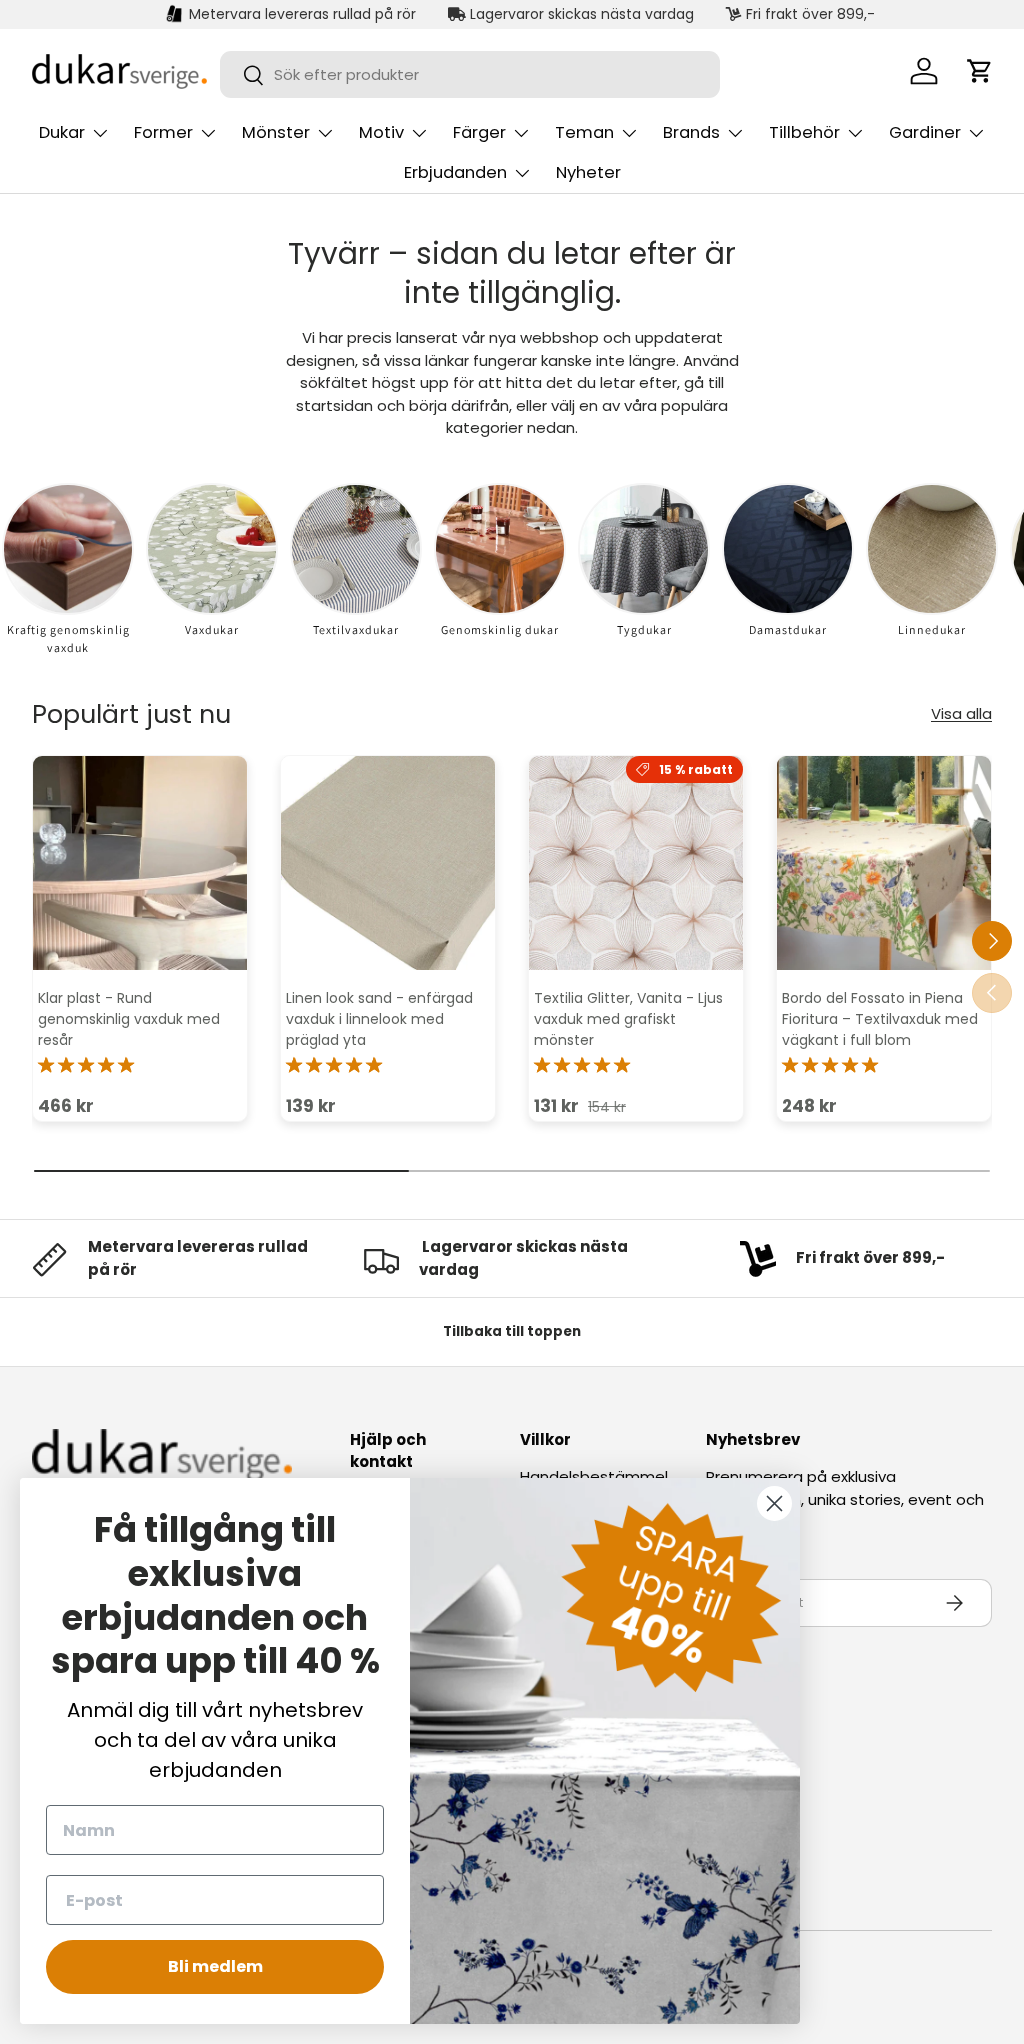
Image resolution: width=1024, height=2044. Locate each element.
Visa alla (961, 713)
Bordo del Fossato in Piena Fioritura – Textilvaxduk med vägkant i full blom (880, 1019)
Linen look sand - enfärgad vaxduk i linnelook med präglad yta (379, 1019)
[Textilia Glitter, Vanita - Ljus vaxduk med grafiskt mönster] (636, 863)
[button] (980, 71)
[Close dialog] (774, 1503)
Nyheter (588, 172)
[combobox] (470, 74)
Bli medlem (215, 1966)
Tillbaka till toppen (512, 1331)
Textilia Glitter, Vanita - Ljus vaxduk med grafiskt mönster (628, 1019)
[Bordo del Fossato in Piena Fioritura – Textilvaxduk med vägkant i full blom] (884, 863)
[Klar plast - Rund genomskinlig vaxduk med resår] (140, 863)
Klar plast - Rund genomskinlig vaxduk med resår (129, 1019)
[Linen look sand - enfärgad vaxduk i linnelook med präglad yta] (388, 863)
